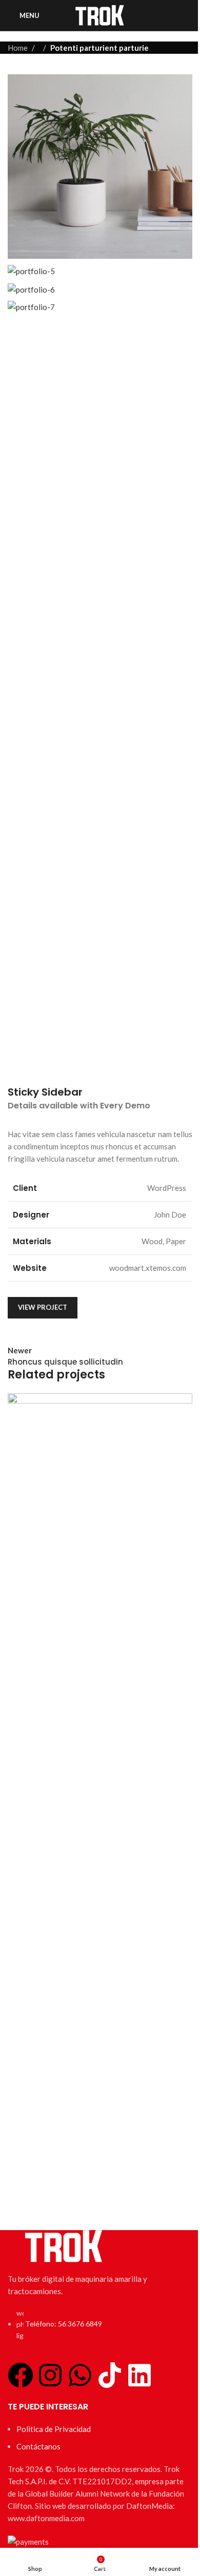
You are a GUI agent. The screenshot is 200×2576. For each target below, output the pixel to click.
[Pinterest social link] (148, 1305)
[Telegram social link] (185, 1305)
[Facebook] (21, 2375)
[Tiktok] (110, 2375)
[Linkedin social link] (166, 1305)
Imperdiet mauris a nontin (75, 2193)
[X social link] (129, 1305)
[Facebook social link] (111, 1305)
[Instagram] (50, 2375)
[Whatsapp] (80, 2375)
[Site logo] (100, 14)
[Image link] (64, 2245)
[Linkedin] (139, 2375)
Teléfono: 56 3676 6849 (64, 2324)
